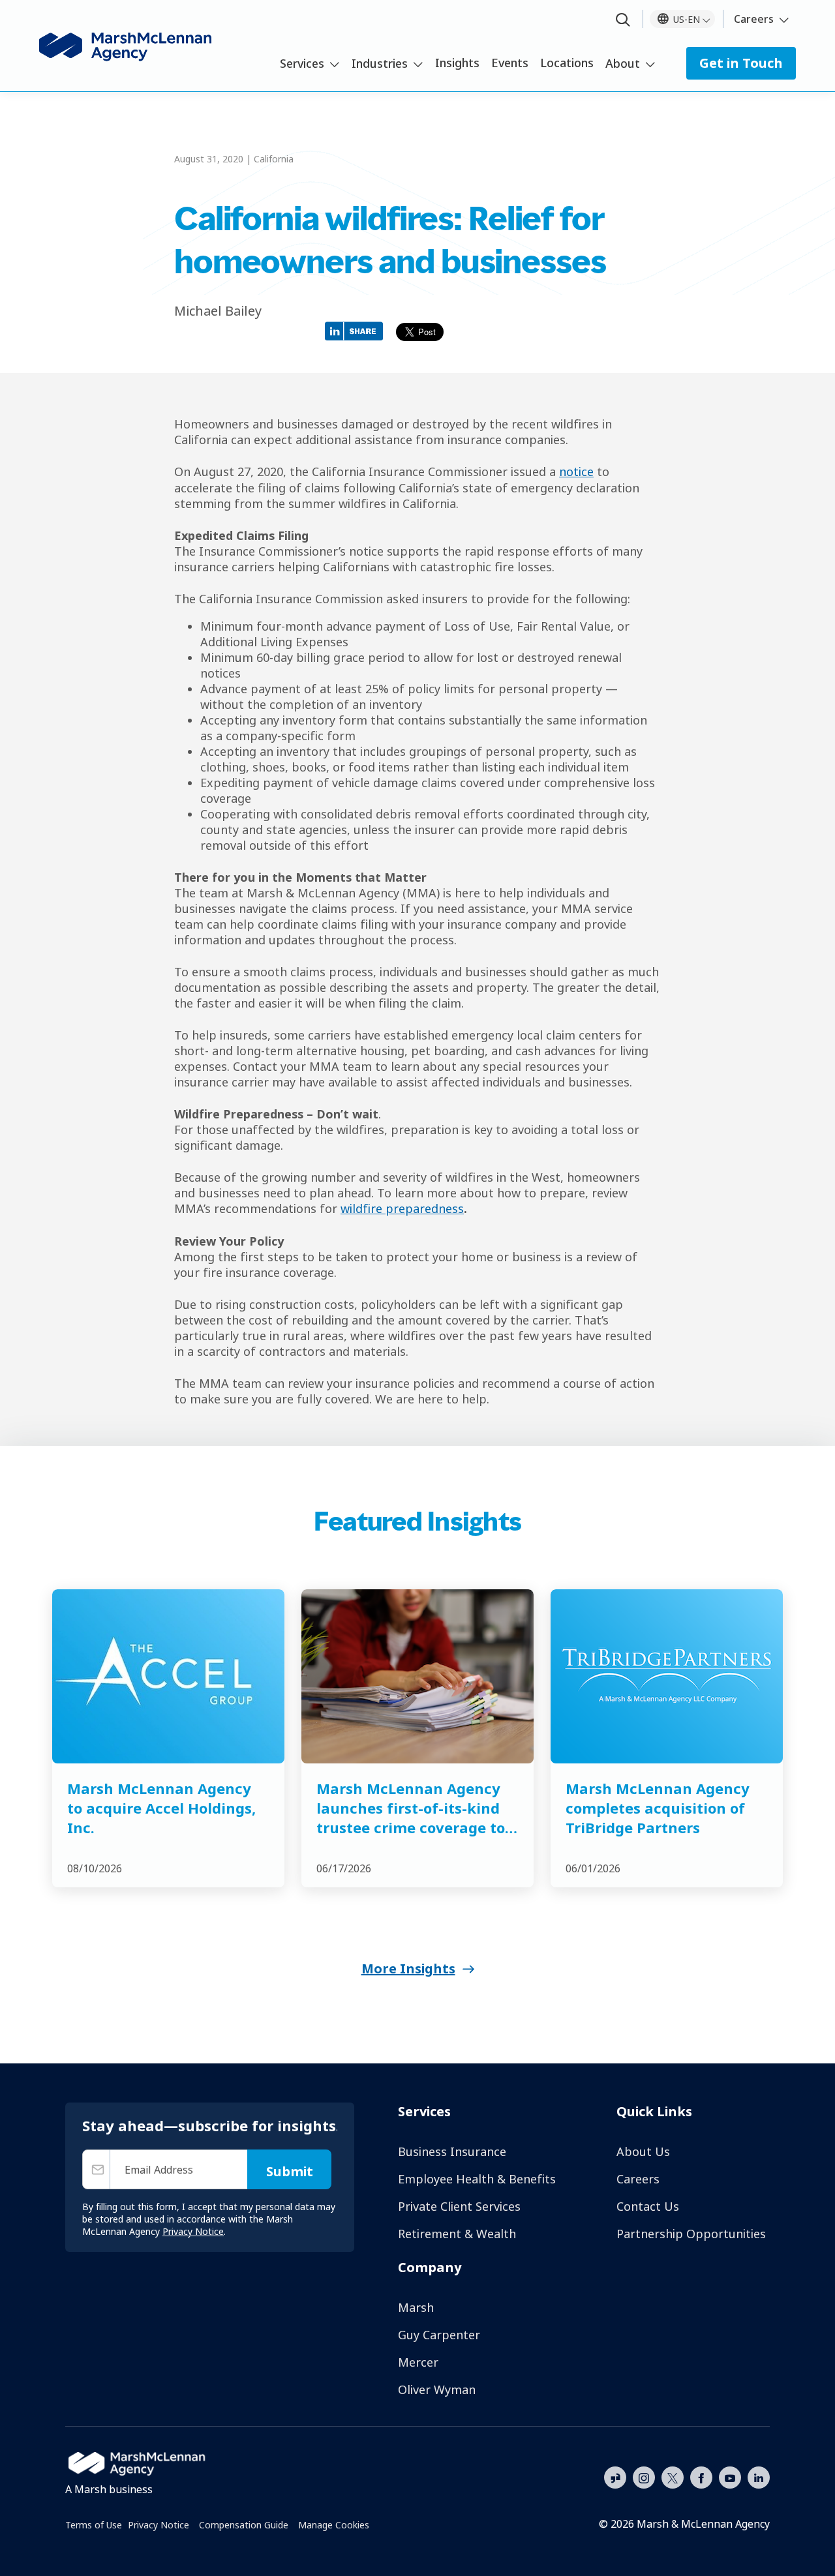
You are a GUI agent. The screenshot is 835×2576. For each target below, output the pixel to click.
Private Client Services (459, 2206)
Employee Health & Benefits (477, 2179)
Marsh (416, 2307)
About (623, 63)
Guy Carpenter (439, 2335)
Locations (567, 63)
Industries (380, 63)
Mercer (418, 2362)
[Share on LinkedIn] (357, 330)
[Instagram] (644, 2478)
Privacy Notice (159, 2525)
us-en (687, 19)
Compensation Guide (244, 2525)
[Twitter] (673, 2476)
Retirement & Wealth (457, 2234)
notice (576, 472)
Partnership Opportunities (691, 2234)
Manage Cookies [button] (334, 2525)
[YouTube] (730, 2476)
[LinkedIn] (759, 2476)
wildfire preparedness (402, 1208)
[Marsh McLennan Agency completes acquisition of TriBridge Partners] (667, 1676)
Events (510, 63)
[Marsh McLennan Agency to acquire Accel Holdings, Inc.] (168, 1676)
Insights (457, 63)
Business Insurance (452, 2151)
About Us (643, 2151)
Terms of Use (94, 2525)
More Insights (408, 1969)
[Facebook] (701, 2476)
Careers (754, 19)
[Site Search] (623, 21)
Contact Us (648, 2206)
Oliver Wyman (437, 2389)
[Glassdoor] (615, 2478)
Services (302, 63)
